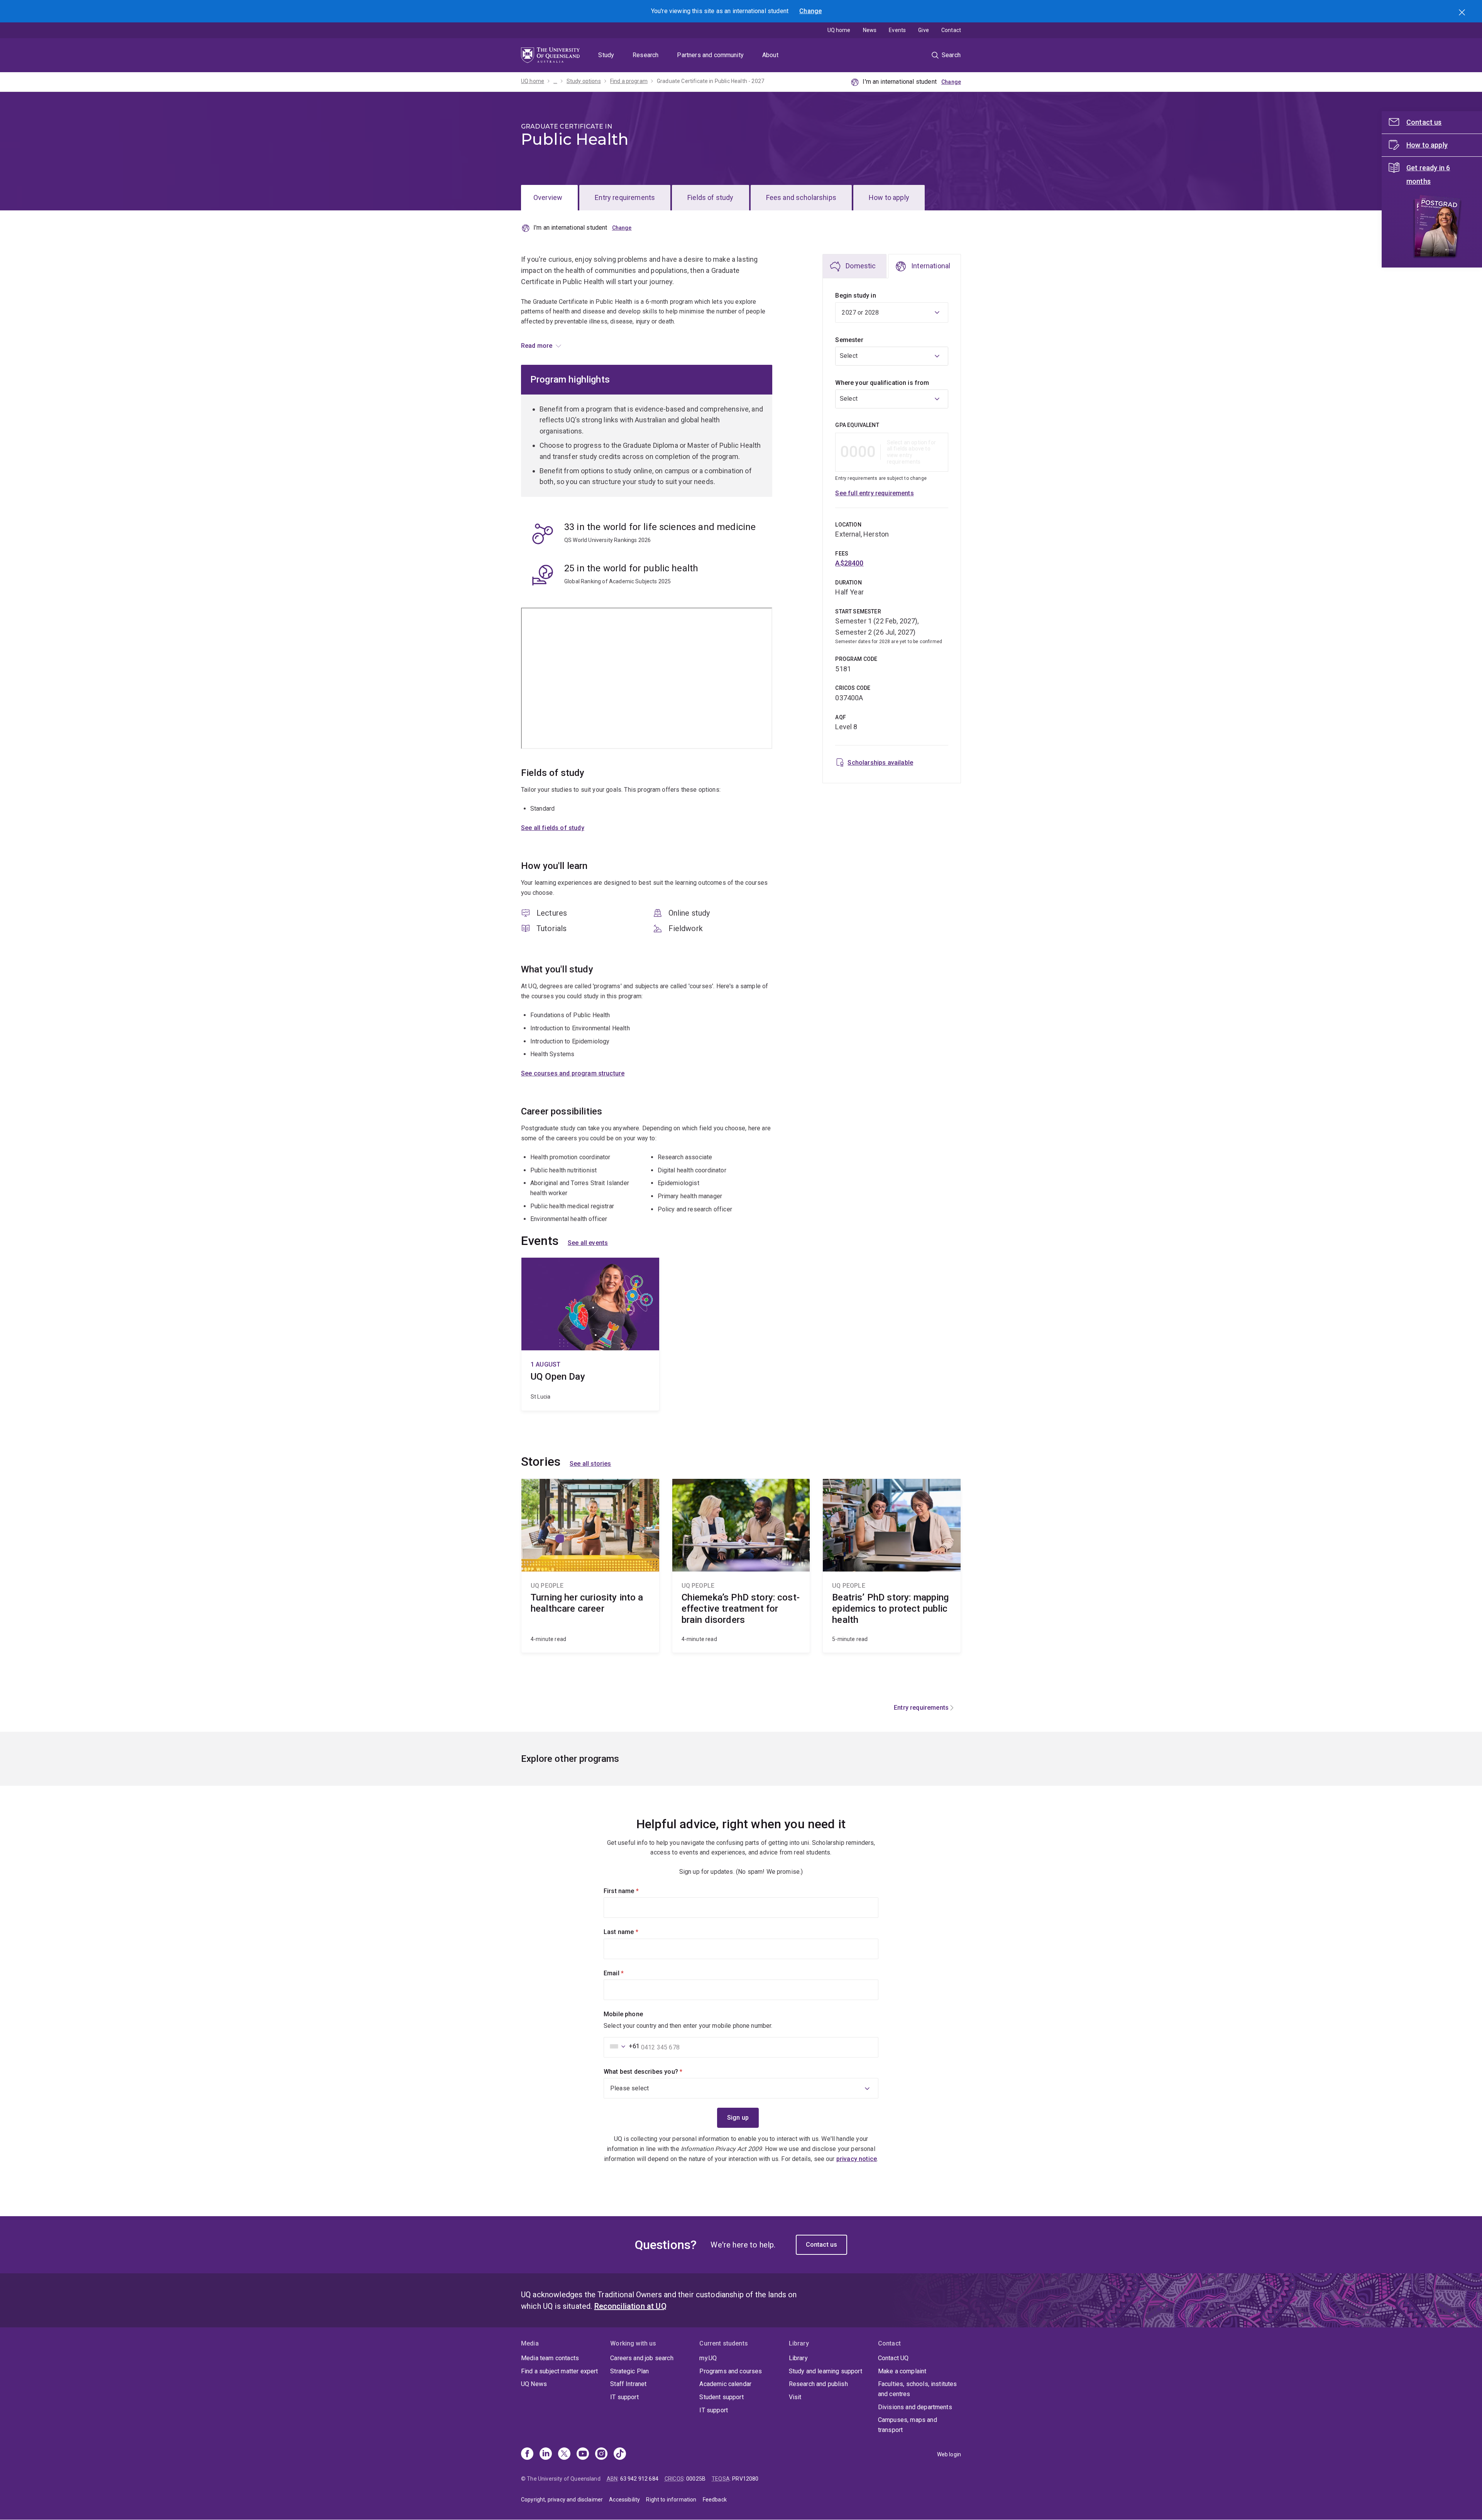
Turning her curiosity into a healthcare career (590, 1566)
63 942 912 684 (639, 2479)
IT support (624, 2397)
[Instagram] (601, 2454)
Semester (849, 340)
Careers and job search (642, 2358)
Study (606, 55)
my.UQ (708, 2358)
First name (634, 1891)
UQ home (839, 30)
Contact (951, 30)
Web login (949, 2454)
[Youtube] (583, 2454)
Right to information (671, 2500)
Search (1463, 13)
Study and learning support (826, 2371)
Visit (795, 2397)
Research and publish (818, 2384)
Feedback (715, 2500)
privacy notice (857, 2159)
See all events (588, 1243)
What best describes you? (656, 2072)
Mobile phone (623, 2014)
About (770, 55)
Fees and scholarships (801, 197)
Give (924, 30)
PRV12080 (745, 2479)
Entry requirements (625, 197)
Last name (634, 1932)
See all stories (590, 1464)
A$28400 (849, 563)
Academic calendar (725, 2384)
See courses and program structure (573, 1073)
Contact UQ (893, 2358)
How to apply (889, 197)
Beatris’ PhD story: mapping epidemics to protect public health (892, 1566)
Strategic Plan (629, 2371)
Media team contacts (550, 2358)
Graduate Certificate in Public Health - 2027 (711, 81)
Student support (721, 2397)
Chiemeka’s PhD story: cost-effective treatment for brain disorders (741, 1566)
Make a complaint (902, 2371)
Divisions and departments (915, 2407)
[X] (564, 2454)
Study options (584, 81)
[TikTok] (620, 2454)
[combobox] (892, 356)
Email (627, 1973)
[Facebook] (527, 2454)
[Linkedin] (546, 2454)
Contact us (822, 2245)
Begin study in (855, 296)
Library (798, 2358)
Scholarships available (880, 763)
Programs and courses (731, 2371)
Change (810, 11)
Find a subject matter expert (559, 2371)
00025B (696, 2479)
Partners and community (710, 55)
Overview (548, 197)
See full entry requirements (874, 493)
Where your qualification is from (882, 383)
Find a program (629, 81)
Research (645, 55)
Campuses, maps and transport (908, 2425)
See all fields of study (553, 828)
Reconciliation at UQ (630, 2306)
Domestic (861, 266)
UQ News (534, 2384)
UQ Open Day (590, 1334)
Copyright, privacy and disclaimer (562, 2500)
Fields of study (710, 197)
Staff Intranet (628, 2384)
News (870, 30)
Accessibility (624, 2500)
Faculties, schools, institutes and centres (918, 2389)
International (931, 266)
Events (897, 30)
